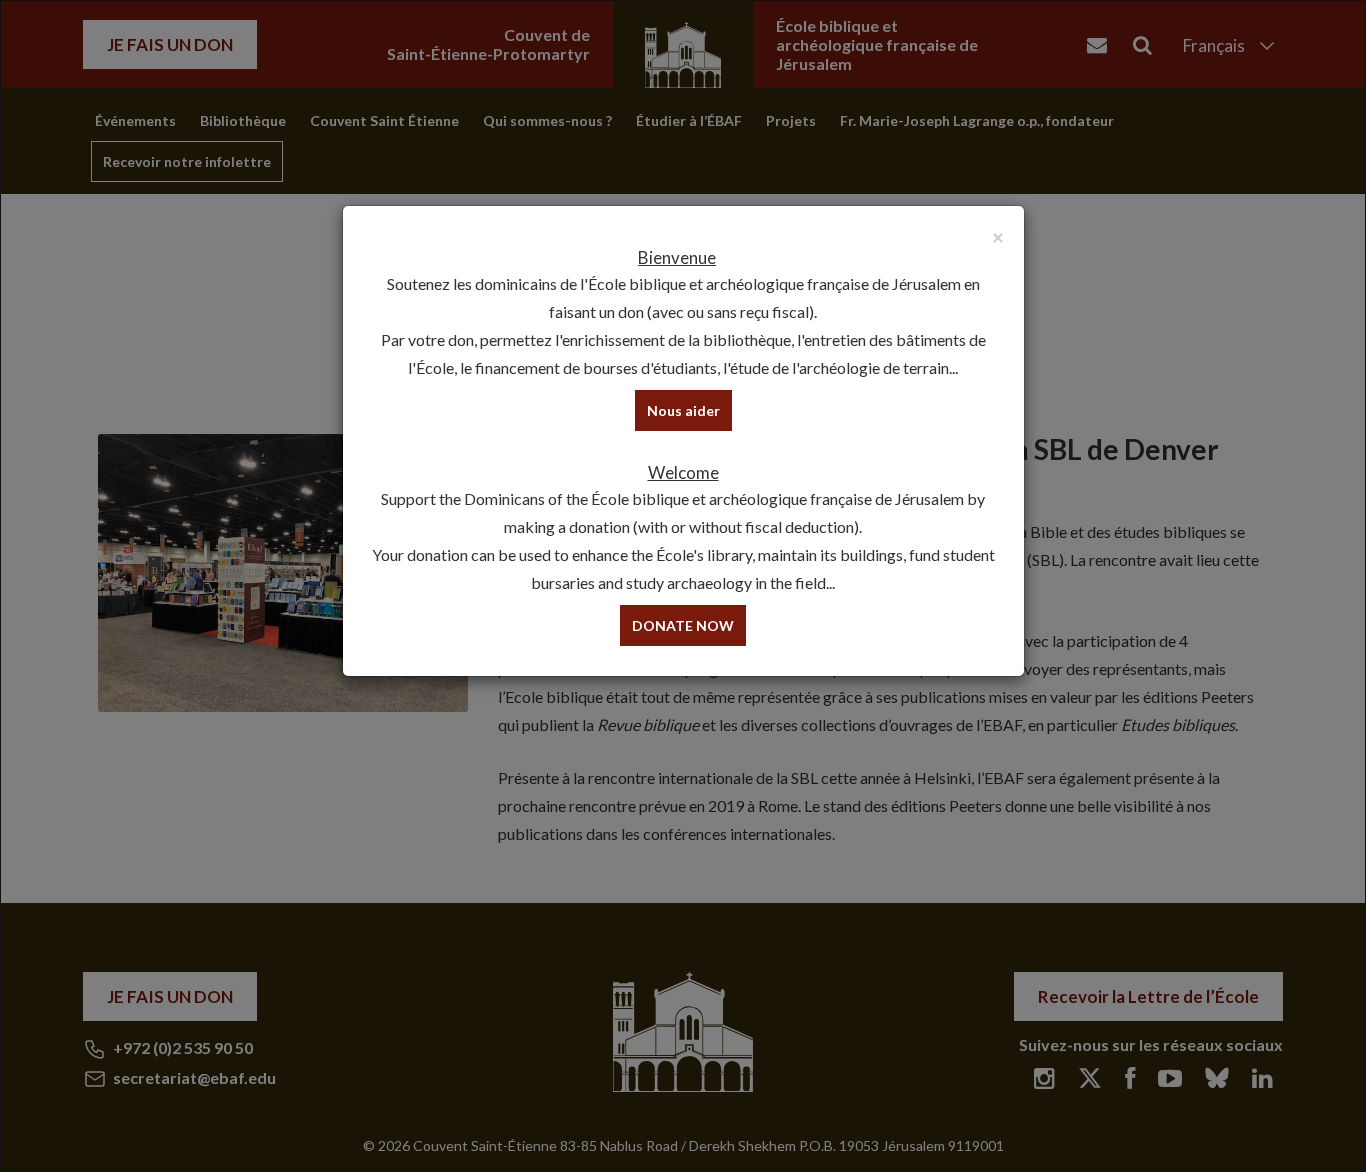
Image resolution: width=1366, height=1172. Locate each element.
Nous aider (683, 410)
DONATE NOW (683, 625)
